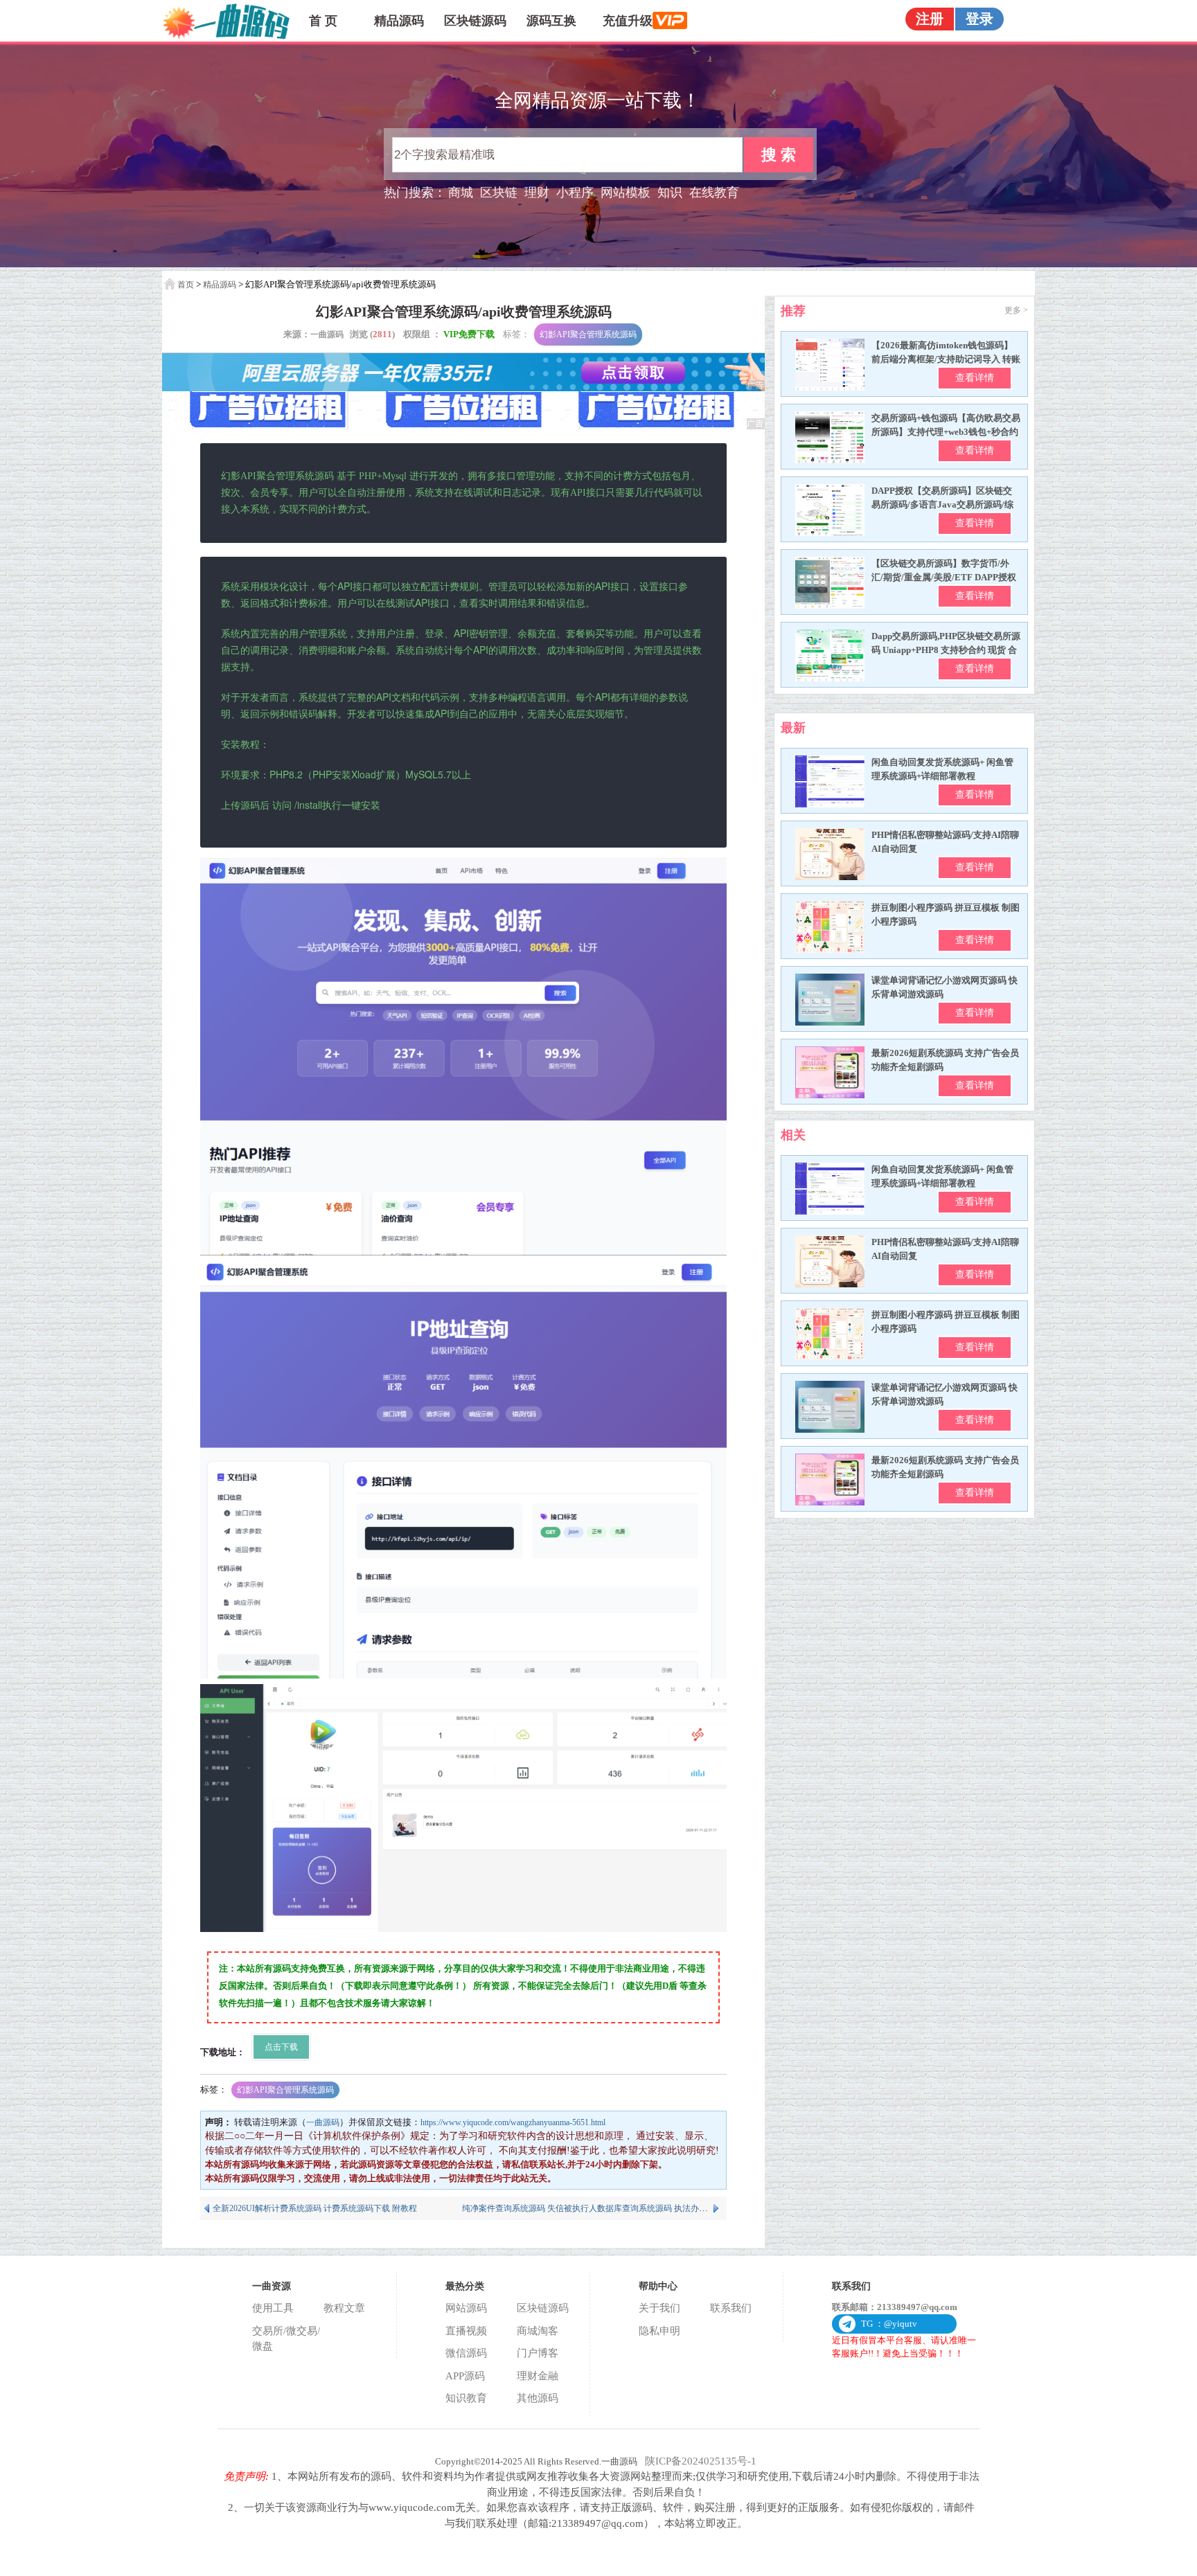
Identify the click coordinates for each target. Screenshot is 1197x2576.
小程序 (575, 193)
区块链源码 (475, 21)
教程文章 (344, 2308)
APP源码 (465, 2376)
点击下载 (281, 2047)
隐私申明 (659, 2331)
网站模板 (626, 193)
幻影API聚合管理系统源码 (588, 334)
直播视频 (466, 2331)
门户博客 (538, 2353)
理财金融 (538, 2376)
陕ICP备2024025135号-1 (701, 2461)
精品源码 (399, 21)
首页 (186, 285)
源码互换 (551, 21)
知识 (670, 193)
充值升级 (628, 21)
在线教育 (714, 193)
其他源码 (538, 2398)
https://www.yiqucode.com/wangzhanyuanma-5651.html (513, 2122)
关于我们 (659, 2308)
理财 (537, 193)
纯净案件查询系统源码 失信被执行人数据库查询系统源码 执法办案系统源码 (601, 2208)
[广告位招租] (463, 427)
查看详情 (975, 378)
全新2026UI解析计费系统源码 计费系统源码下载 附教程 (315, 2208)
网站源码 (466, 2308)
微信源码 (466, 2353)
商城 (461, 193)
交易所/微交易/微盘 (286, 2339)
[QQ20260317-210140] (463, 1470)
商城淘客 (538, 2331)
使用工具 (273, 2308)
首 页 (323, 21)
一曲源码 (327, 334)
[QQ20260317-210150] (463, 1808)
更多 (1016, 310)
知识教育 (466, 2398)
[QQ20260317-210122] (463, 1057)
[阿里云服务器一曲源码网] (463, 388)
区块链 (499, 193)
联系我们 (731, 2308)
